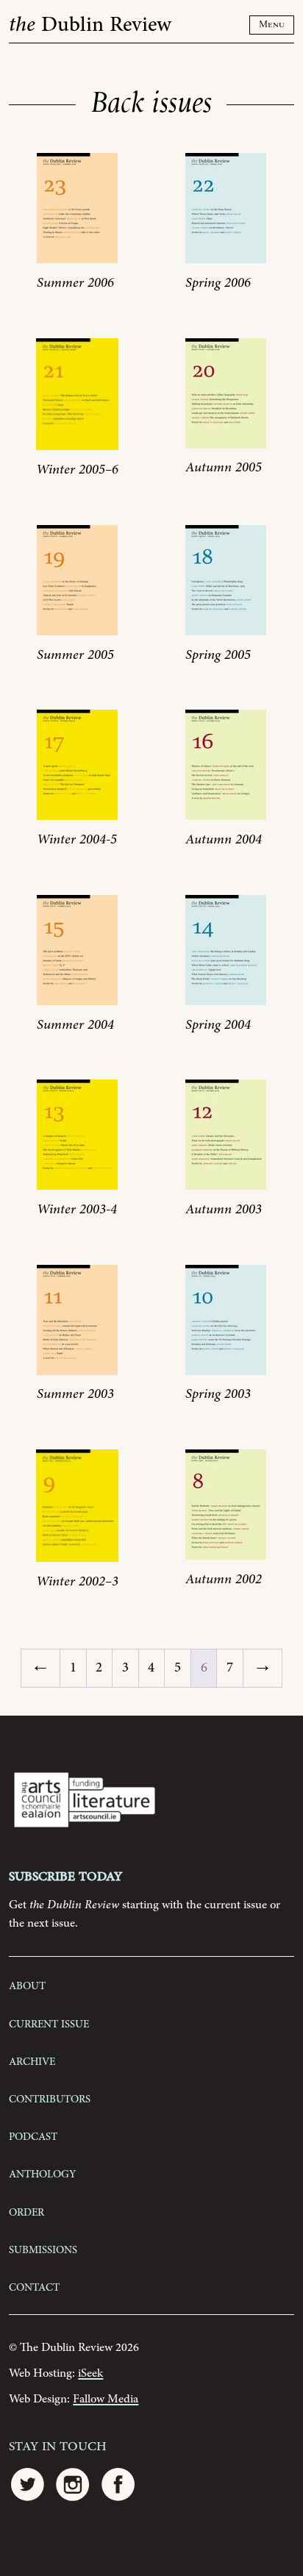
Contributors (50, 2098)
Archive (32, 2061)
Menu (272, 25)
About (27, 1985)
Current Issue (49, 2023)
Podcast (33, 2136)
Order (26, 2211)
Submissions (43, 2249)
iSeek (90, 2373)
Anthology (42, 2173)
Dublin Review (90, 25)
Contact (34, 2286)
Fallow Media (106, 2399)
